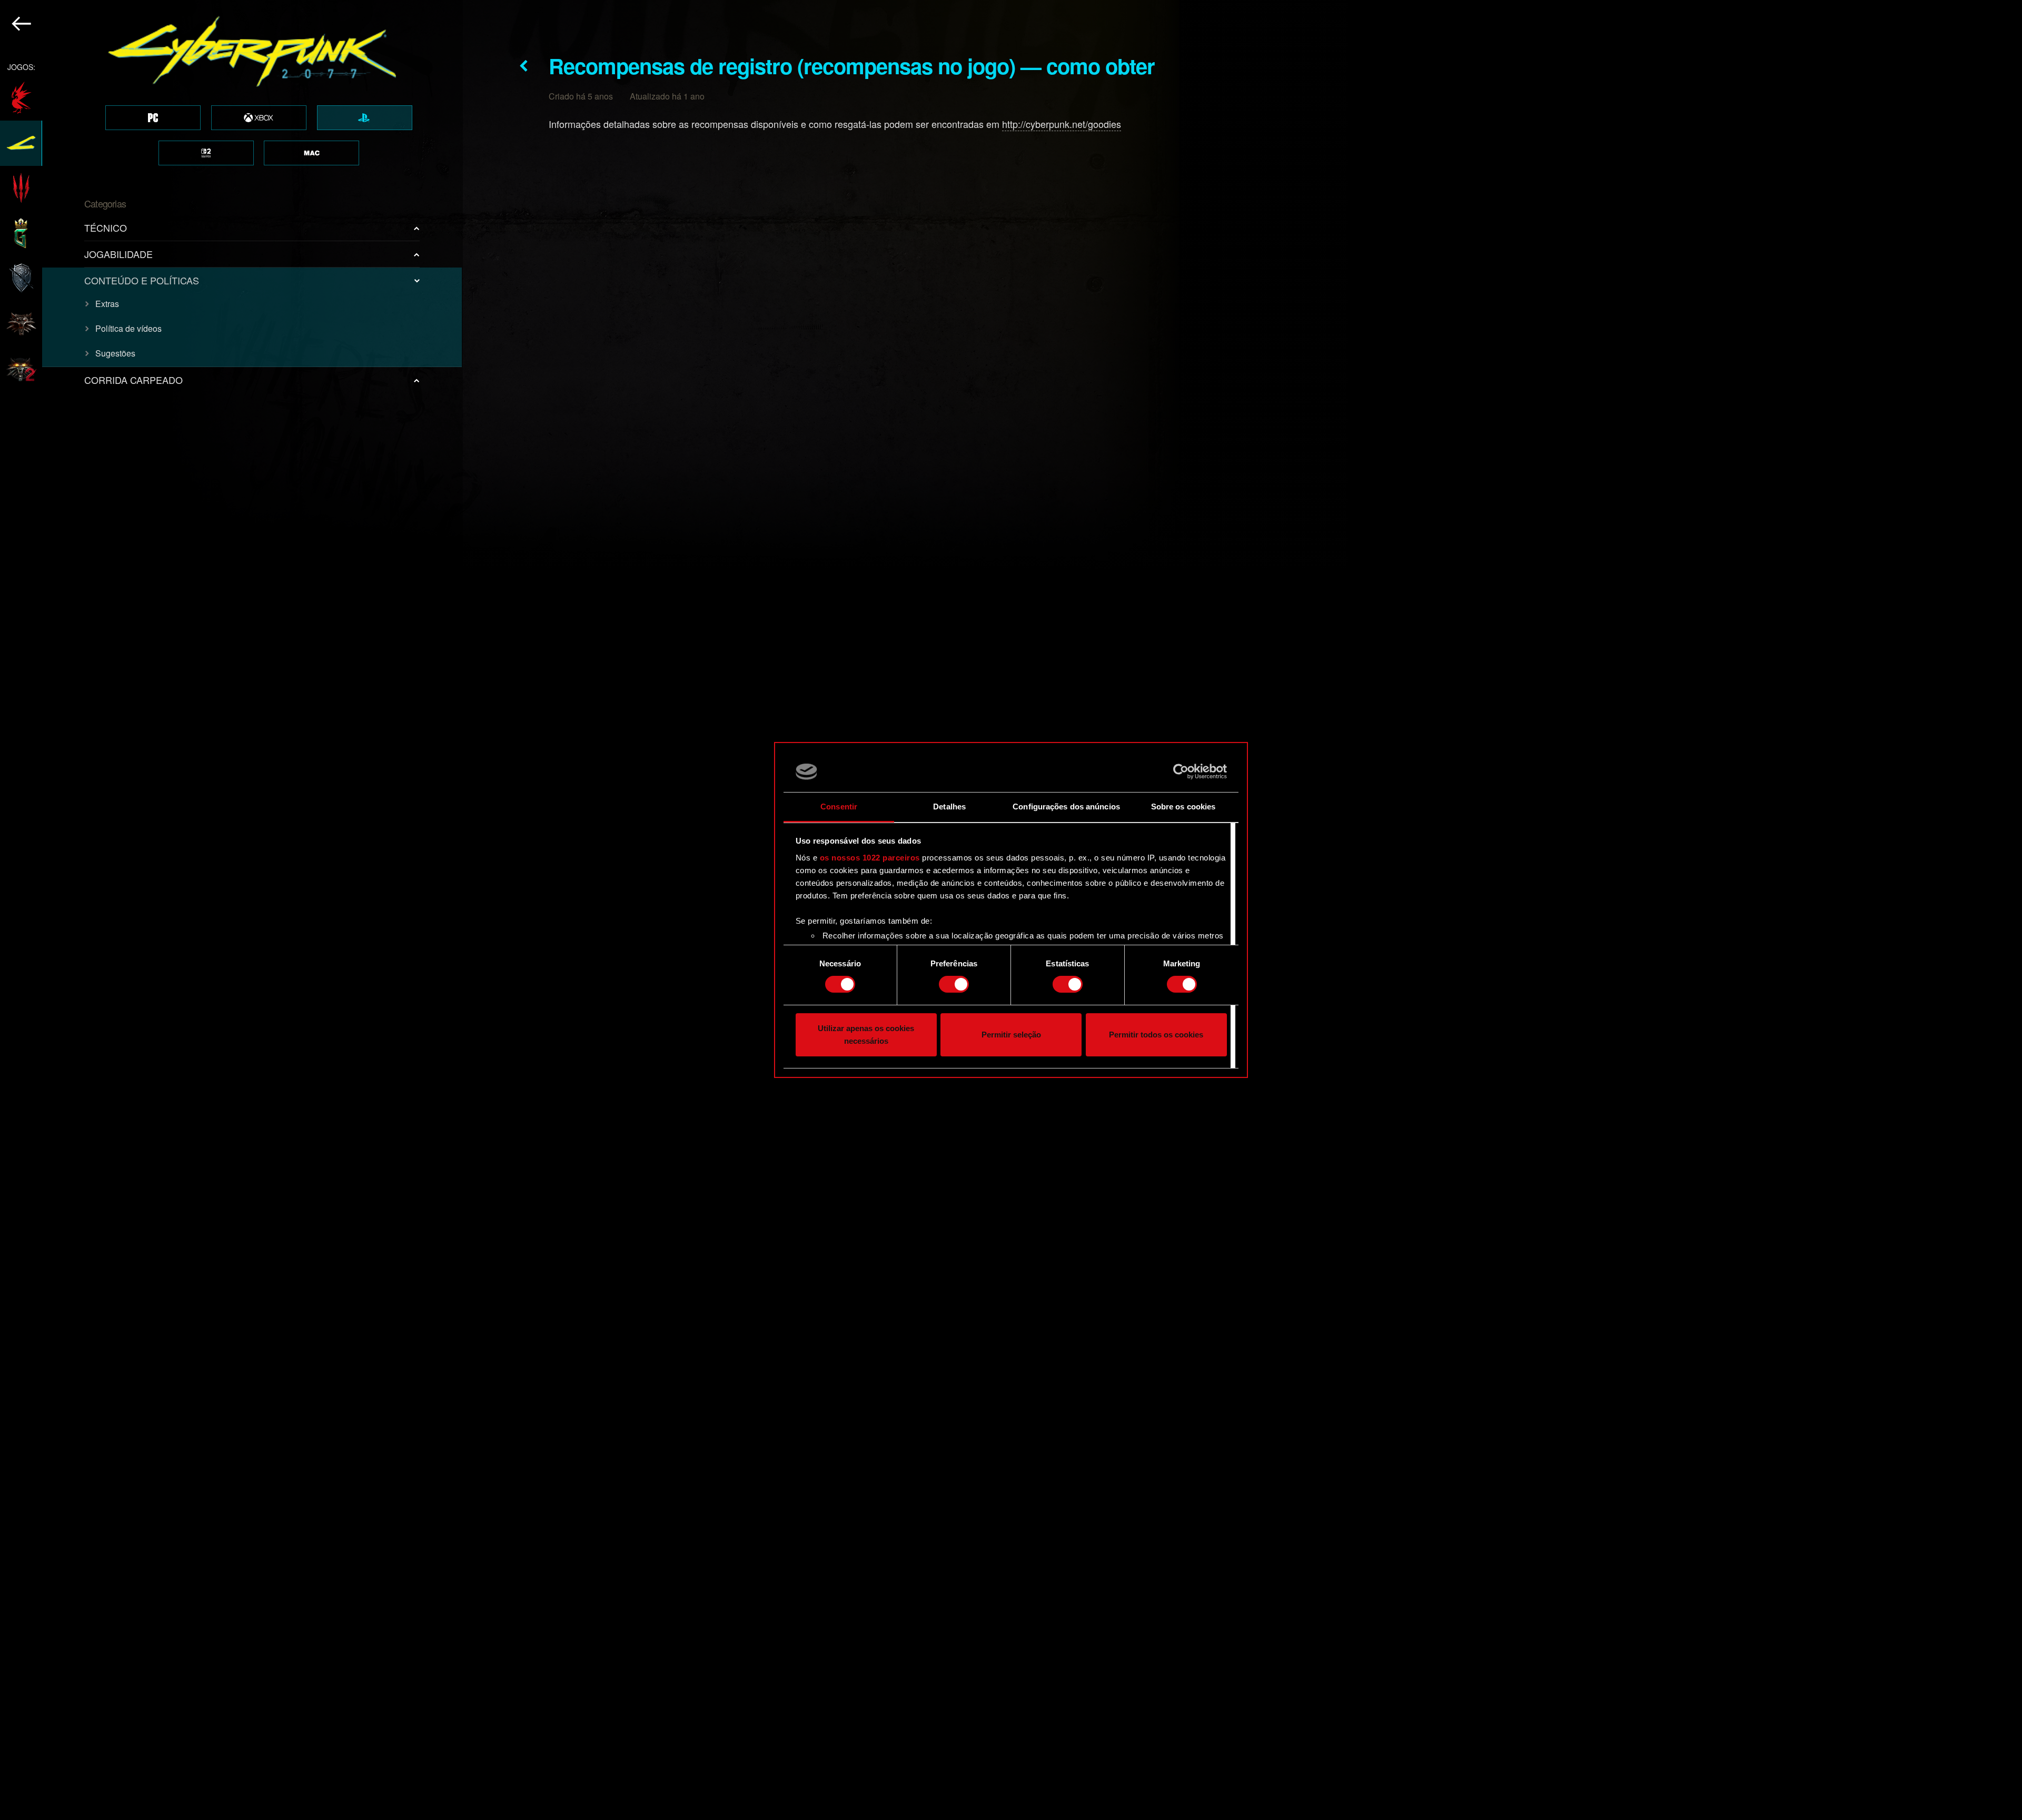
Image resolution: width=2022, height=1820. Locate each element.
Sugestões (115, 353)
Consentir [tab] (839, 807)
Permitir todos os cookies (1156, 1035)
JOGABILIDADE (118, 254)
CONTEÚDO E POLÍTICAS (142, 280)
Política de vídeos (128, 328)
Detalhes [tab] (949, 807)
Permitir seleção (1011, 1035)
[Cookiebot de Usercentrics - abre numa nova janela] (1181, 771)
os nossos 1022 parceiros (870, 858)
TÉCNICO (106, 227)
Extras (107, 304)
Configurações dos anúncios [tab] (1066, 807)
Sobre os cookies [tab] (1183, 807)
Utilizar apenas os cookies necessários (866, 1035)
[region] (231, 910)
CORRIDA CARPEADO (133, 380)
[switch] (954, 984)
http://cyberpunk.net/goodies (1062, 124)
